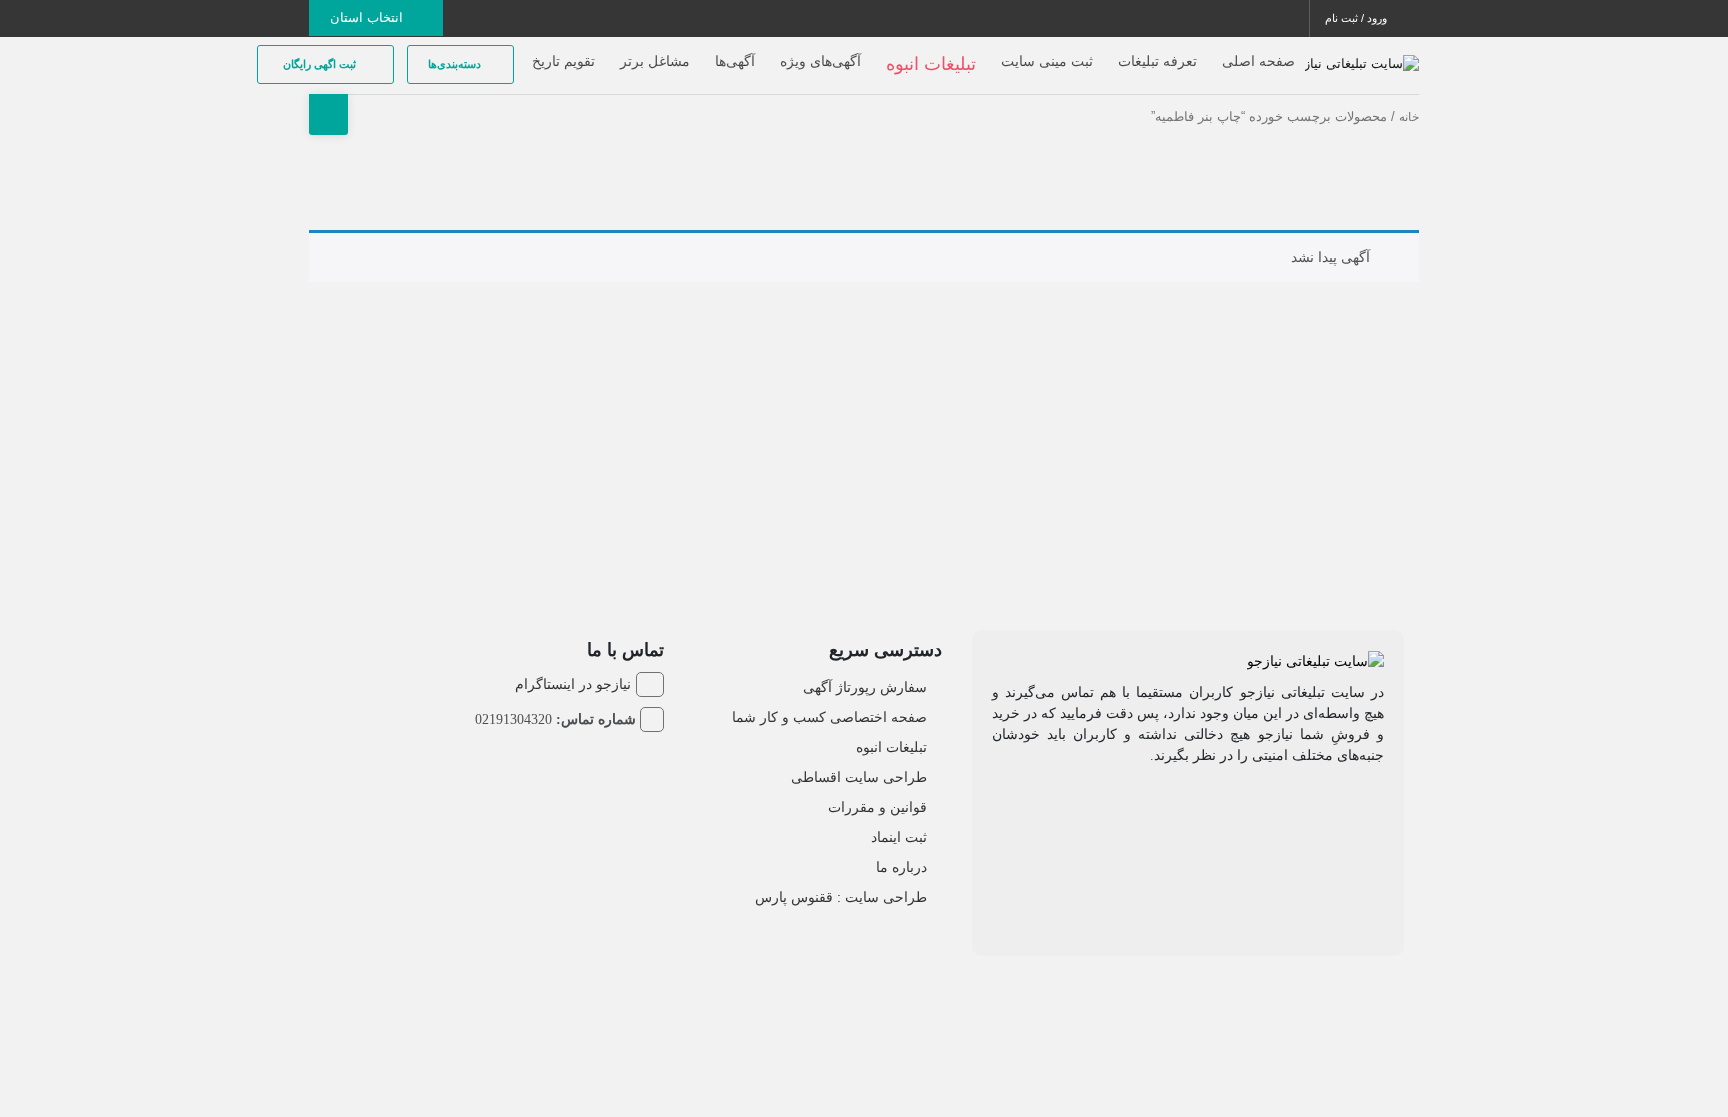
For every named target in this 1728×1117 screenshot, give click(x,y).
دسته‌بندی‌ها (456, 64)
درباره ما (901, 867)
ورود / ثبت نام (1357, 18)
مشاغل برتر (655, 61)
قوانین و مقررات (877, 807)
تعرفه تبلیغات (1157, 61)
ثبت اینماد (899, 837)
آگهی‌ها (735, 61)
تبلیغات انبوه (891, 747)
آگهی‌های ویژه (820, 61)
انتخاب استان (368, 17)
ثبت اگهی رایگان (321, 64)
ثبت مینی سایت (1047, 61)
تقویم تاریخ (563, 61)
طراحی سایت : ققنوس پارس (841, 897)
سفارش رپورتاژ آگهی (865, 687)
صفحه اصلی (1258, 61)
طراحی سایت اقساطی (859, 777)
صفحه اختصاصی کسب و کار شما (829, 717)
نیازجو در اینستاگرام (573, 684)
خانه (1409, 117)
